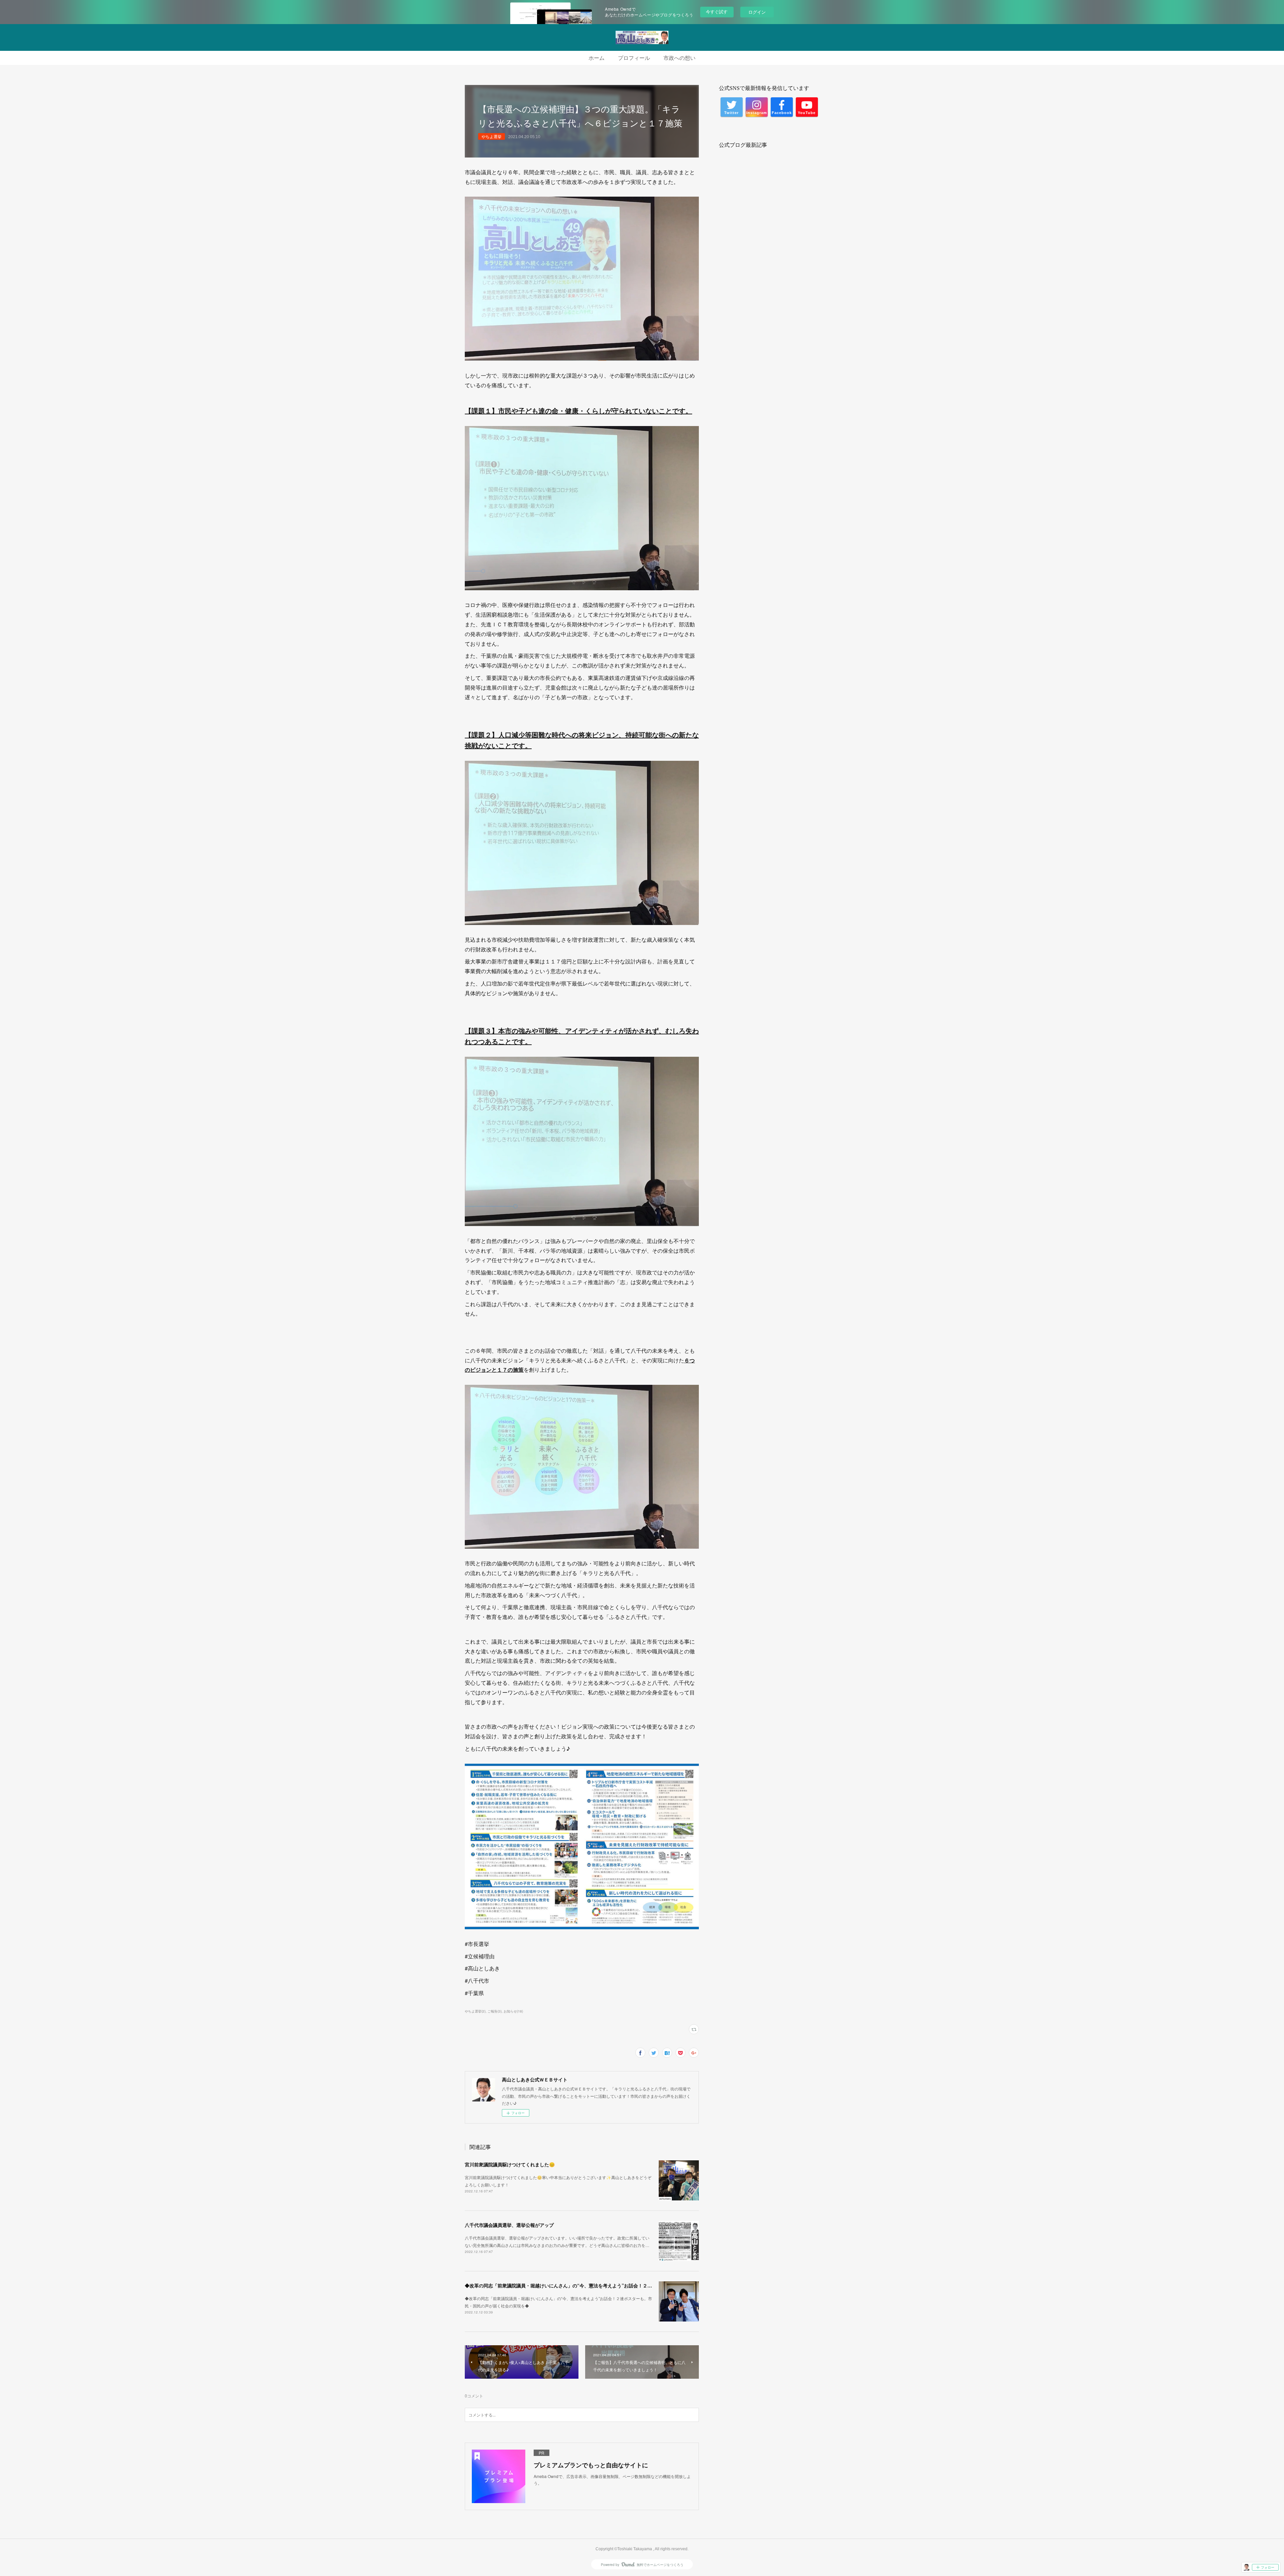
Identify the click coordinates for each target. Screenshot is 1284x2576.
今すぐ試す (717, 12)
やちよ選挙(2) (475, 2011)
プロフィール (634, 58)
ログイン (757, 12)
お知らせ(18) (513, 2011)
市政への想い (679, 58)
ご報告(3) (495, 2011)
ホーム (597, 58)
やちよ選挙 (492, 136)
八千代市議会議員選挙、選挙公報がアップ (509, 2225)
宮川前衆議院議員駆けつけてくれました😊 (510, 2164)
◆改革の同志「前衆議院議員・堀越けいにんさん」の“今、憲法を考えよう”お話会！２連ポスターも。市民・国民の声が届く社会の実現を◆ (612, 2285)
